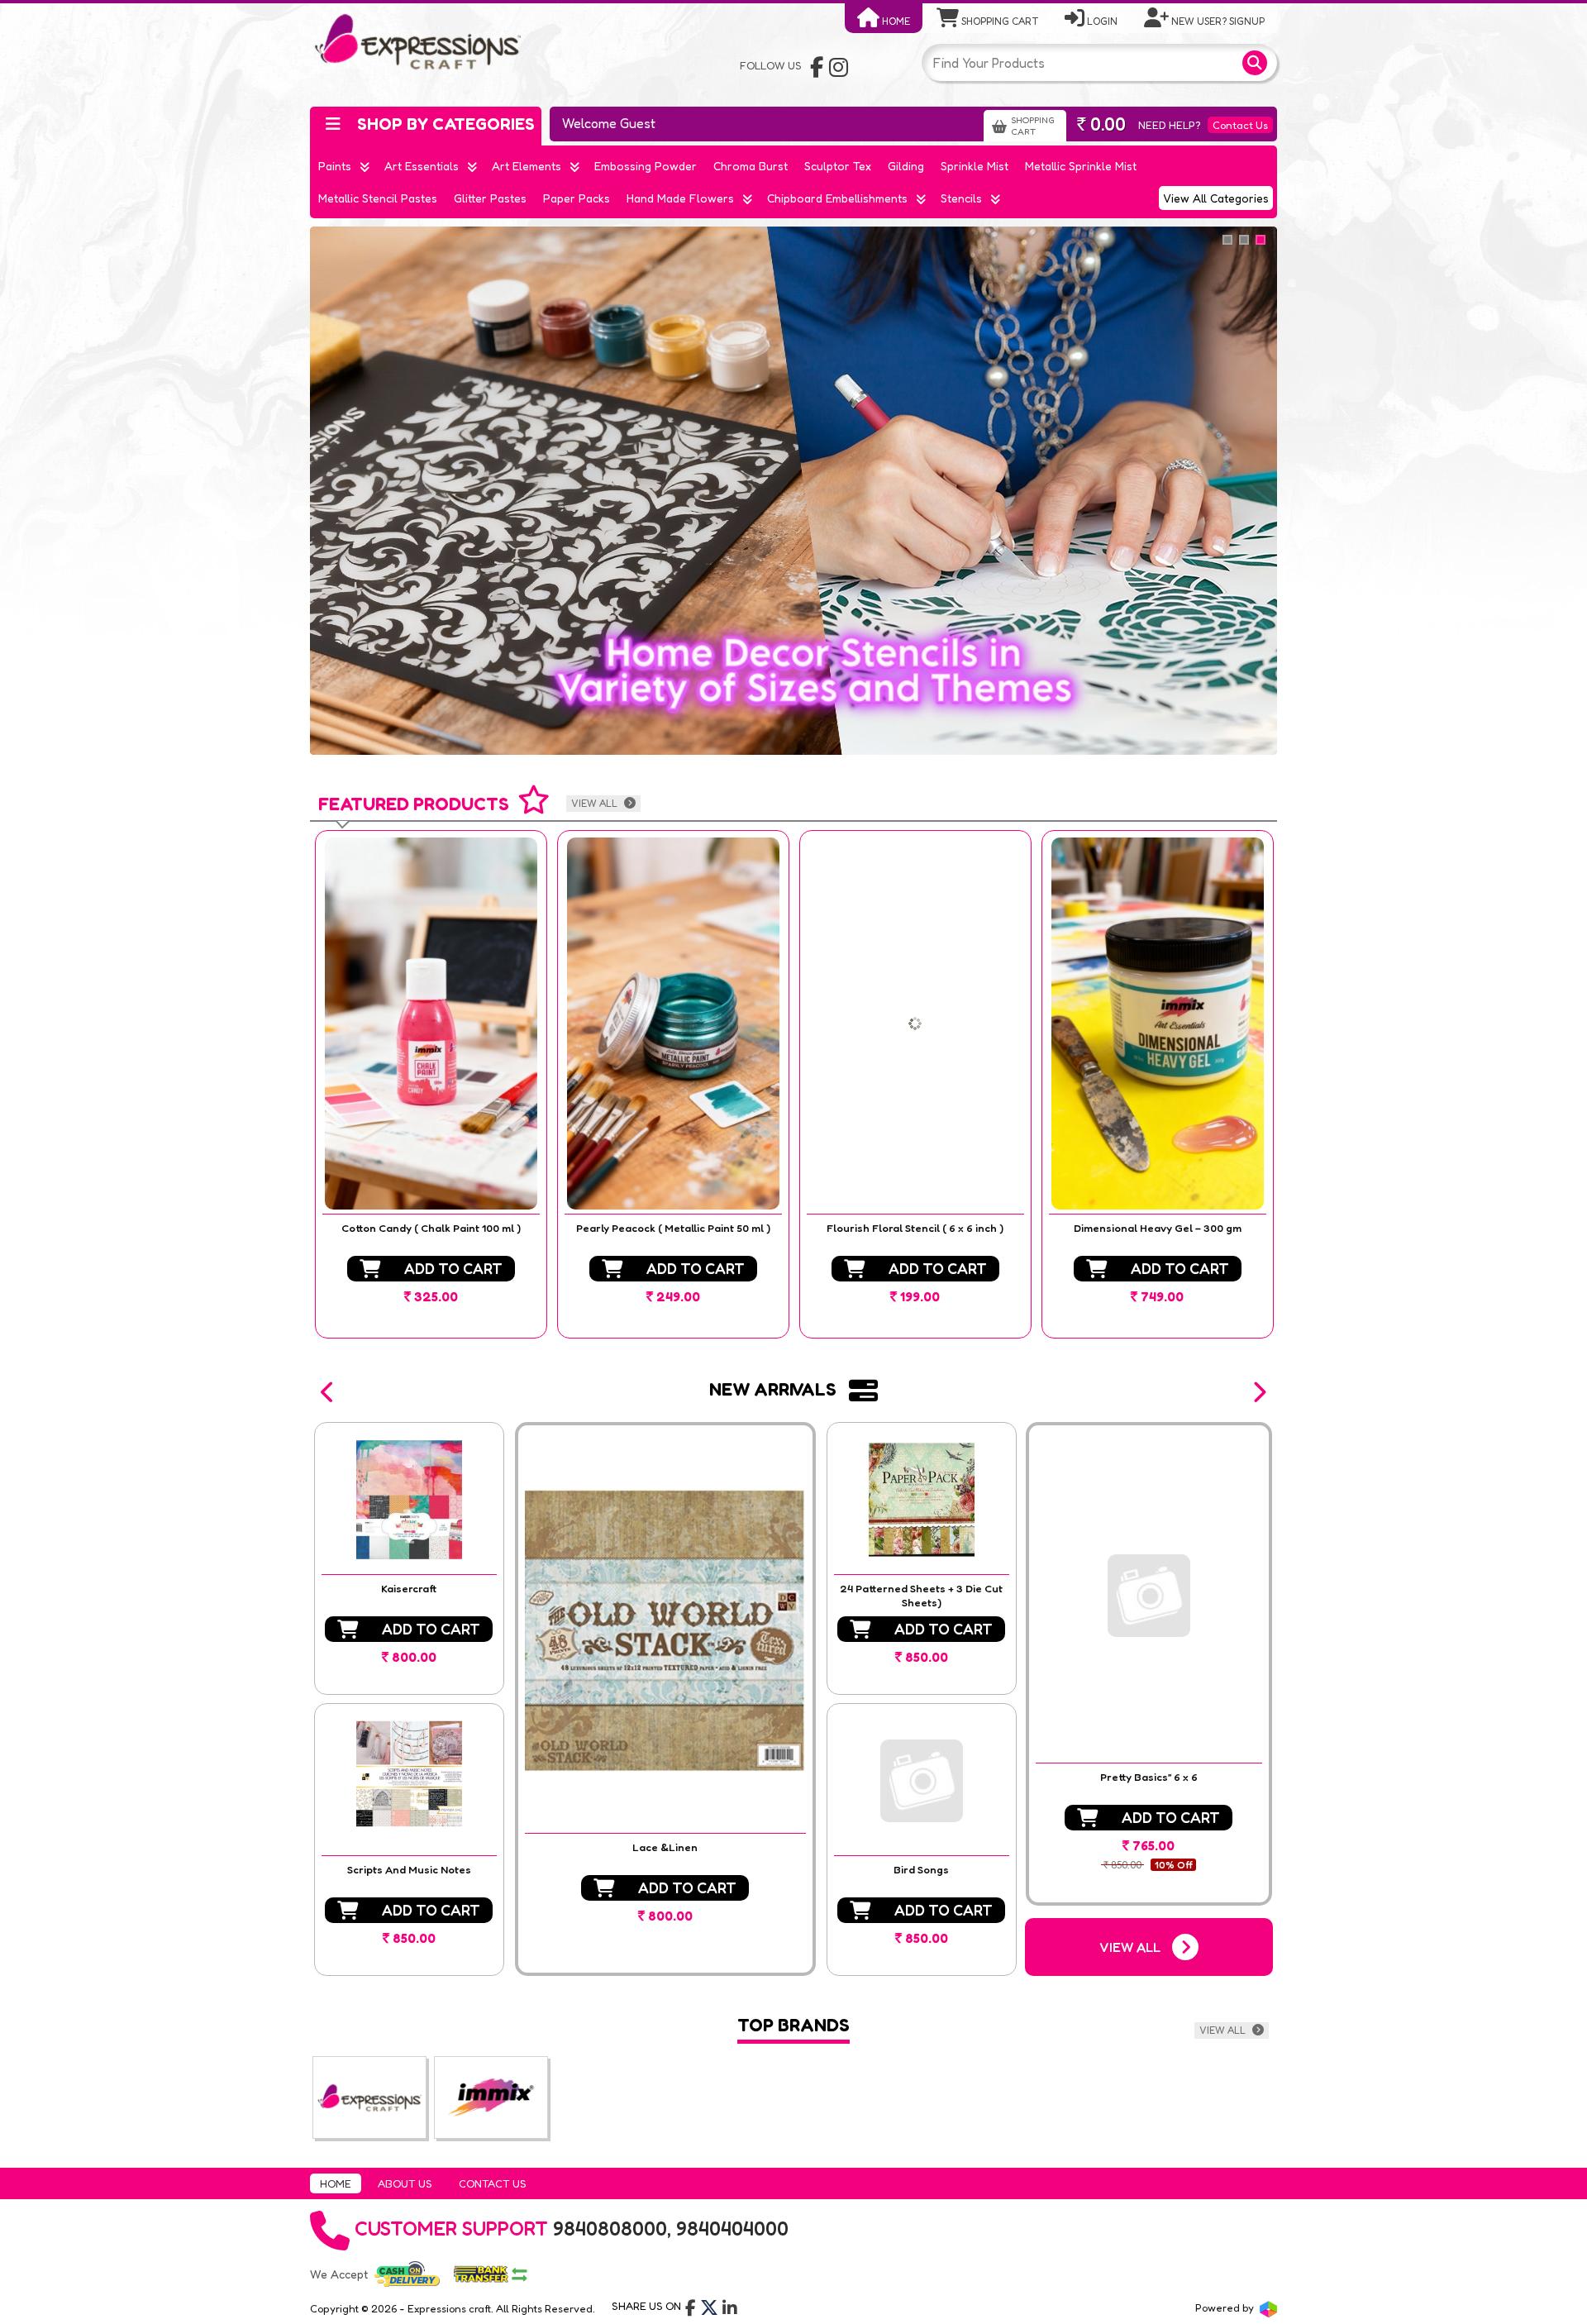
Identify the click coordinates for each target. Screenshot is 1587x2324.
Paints (335, 166)
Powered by (1226, 2307)
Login (1101, 21)
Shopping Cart (998, 21)
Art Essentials (422, 166)
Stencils (961, 198)
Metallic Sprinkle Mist (1081, 166)
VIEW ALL (596, 803)
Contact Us (1240, 125)
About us (405, 2183)
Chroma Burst (751, 166)
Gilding (906, 166)
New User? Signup (1217, 21)
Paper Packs (577, 198)
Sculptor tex (838, 166)
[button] (328, 1392)
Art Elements (527, 166)
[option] (431, 1084)
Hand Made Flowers (680, 198)
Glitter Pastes (490, 198)
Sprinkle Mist (975, 166)
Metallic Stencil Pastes (378, 198)
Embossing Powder (646, 166)
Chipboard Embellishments (837, 198)
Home (895, 21)
